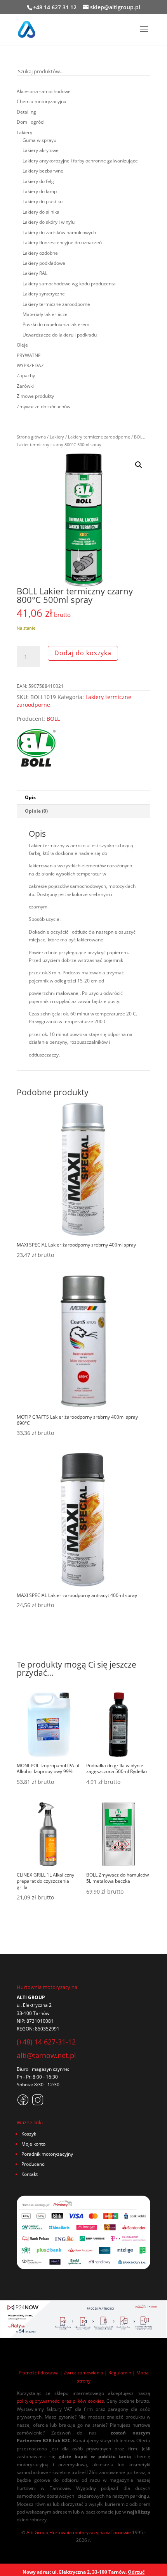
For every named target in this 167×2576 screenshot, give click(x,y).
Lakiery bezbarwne (43, 171)
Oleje (22, 345)
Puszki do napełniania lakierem (56, 324)
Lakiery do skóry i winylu (49, 222)
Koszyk (29, 2134)
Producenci (33, 2164)
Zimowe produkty (35, 396)
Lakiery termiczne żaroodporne (99, 437)
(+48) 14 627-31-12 (46, 2042)
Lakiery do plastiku (43, 201)
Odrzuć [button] (136, 2572)
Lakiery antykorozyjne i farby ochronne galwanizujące (80, 161)
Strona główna (31, 437)
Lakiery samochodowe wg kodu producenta (69, 284)
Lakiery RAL (35, 273)
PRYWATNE (29, 355)
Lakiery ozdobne (40, 253)
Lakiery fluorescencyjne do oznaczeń (62, 243)
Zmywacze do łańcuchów (43, 407)
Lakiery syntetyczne (44, 294)
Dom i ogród (30, 122)
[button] (139, 465)
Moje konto (33, 2144)
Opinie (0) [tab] (36, 811)
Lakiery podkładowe (44, 263)
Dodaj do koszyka (83, 653)
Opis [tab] (30, 797)
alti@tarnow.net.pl (46, 2055)
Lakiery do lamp (40, 191)
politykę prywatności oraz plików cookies (60, 2401)
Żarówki (25, 386)
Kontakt (30, 2174)
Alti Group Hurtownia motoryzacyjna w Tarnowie (79, 2532)
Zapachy (26, 376)
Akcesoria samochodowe (44, 91)
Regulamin (120, 2373)
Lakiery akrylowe (41, 150)
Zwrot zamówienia (83, 2373)
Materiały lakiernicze (45, 314)
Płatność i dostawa (39, 2373)
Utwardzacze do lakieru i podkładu (60, 335)
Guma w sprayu (39, 140)
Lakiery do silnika (41, 212)
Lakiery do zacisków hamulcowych (59, 232)
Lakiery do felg (38, 181)
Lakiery (57, 437)
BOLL (53, 719)
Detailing (26, 112)
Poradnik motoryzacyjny (47, 2154)
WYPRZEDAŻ (30, 365)
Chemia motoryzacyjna (42, 101)
